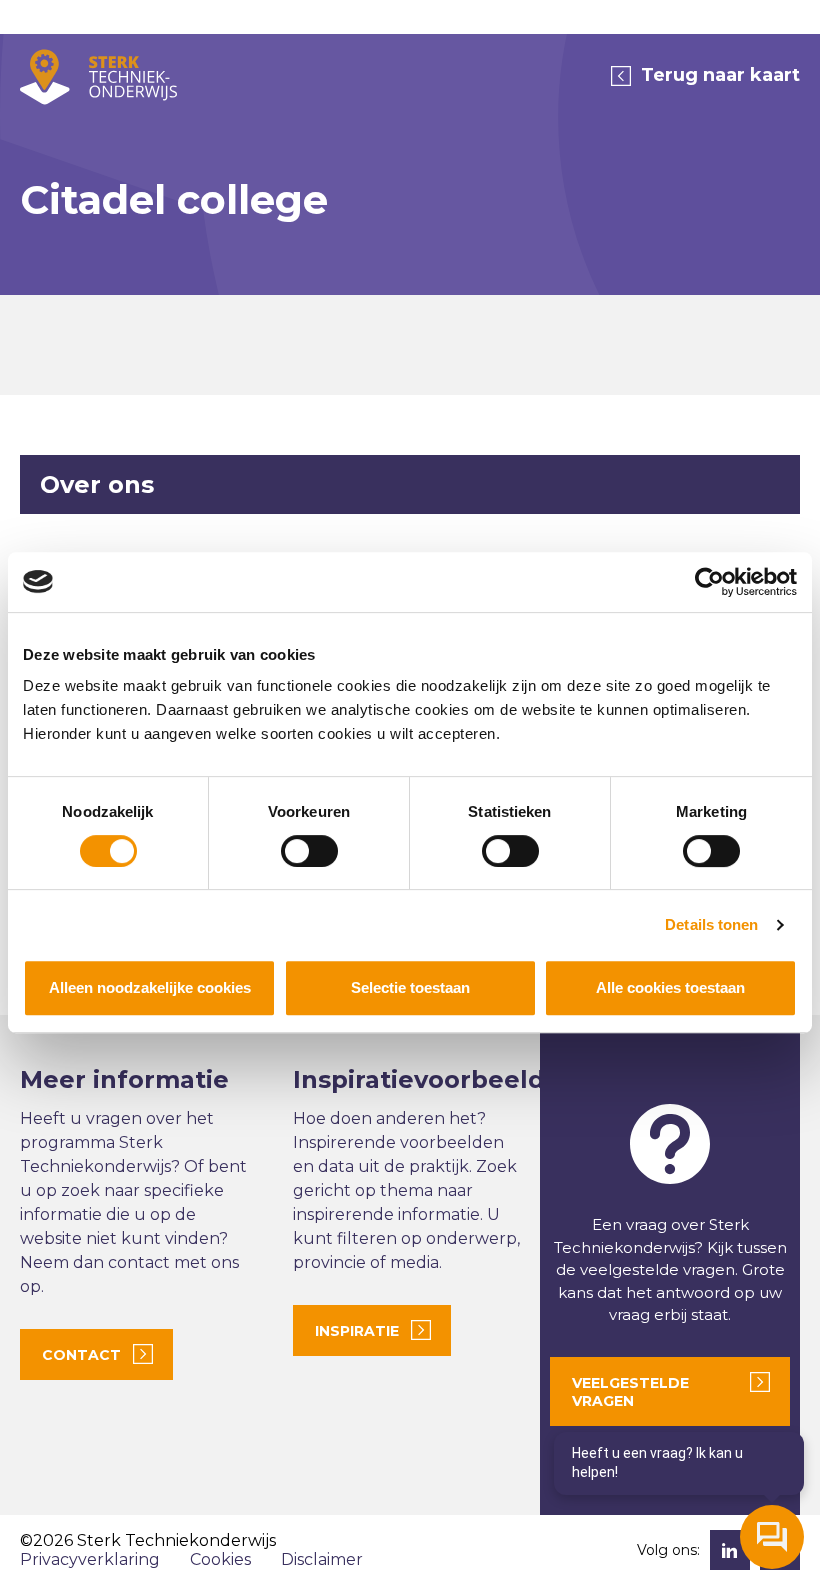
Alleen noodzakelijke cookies (150, 987)
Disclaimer (322, 1559)
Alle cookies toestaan (670, 987)
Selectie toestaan (410, 987)
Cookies (220, 1559)
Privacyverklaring (90, 1559)
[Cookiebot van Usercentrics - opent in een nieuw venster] (709, 582)
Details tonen (711, 924)
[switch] (309, 851)
